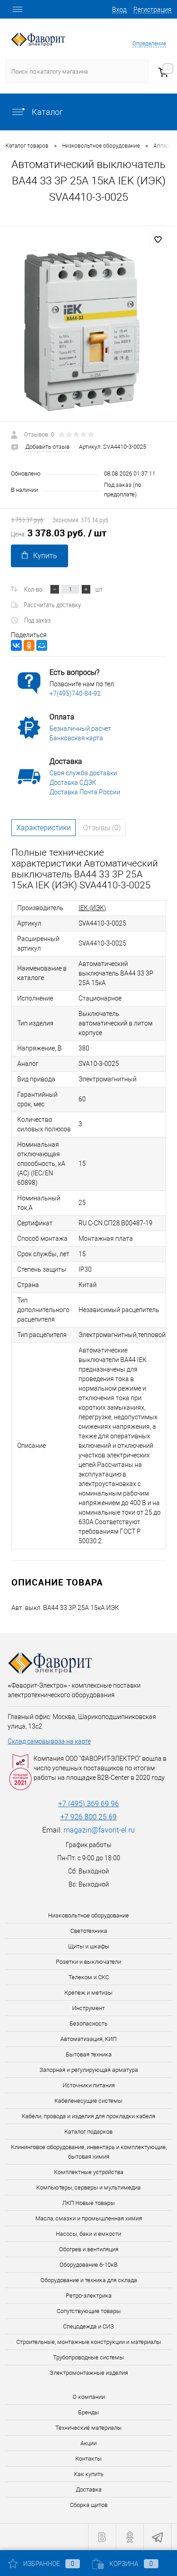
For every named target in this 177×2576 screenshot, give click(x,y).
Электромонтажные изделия (89, 2373)
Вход (119, 10)
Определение (149, 44)
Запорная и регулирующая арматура (89, 2070)
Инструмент (88, 2008)
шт (99, 589)
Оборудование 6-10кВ (88, 2265)
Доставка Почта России (85, 792)
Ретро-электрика (89, 2296)
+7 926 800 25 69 (88, 1817)
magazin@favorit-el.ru (99, 1830)
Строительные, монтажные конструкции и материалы (89, 2342)
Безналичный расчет (80, 728)
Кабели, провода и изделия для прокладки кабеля (88, 2116)
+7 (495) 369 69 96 (88, 1804)
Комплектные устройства (89, 2172)
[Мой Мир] (42, 645)
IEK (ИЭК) (92, 908)
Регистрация (152, 10)
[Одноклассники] (29, 645)
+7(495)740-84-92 (75, 694)
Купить (45, 556)
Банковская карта (76, 738)
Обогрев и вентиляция (89, 2249)
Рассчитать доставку (52, 604)
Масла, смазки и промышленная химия (89, 2218)
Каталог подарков (88, 2132)
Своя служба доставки (83, 773)
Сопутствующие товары (89, 2311)
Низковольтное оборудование (88, 1915)
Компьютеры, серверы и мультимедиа (88, 2187)
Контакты (88, 2459)
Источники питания (89, 2085)
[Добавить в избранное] (158, 240)
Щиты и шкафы (89, 1946)
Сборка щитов (89, 2505)
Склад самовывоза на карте (49, 1741)
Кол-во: (34, 589)
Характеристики (44, 828)
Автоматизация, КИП (88, 2039)
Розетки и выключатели (88, 1962)
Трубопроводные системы (88, 2357)
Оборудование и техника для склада (89, 2280)
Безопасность (88, 2024)
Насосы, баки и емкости (88, 2234)
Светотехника (89, 1931)
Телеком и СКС (89, 1977)
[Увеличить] (88, 330)
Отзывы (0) (102, 828)
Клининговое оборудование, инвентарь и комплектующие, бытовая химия (89, 2152)
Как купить (89, 2474)
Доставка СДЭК (73, 783)
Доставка (89, 2489)
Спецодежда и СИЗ (88, 2326)
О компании (89, 2397)
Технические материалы (88, 2428)
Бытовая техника (89, 2054)
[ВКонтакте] (16, 645)
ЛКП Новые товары (88, 2203)
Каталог (47, 112)
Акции (88, 2443)
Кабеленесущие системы (88, 2101)
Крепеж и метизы (88, 1993)
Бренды (88, 2412)
